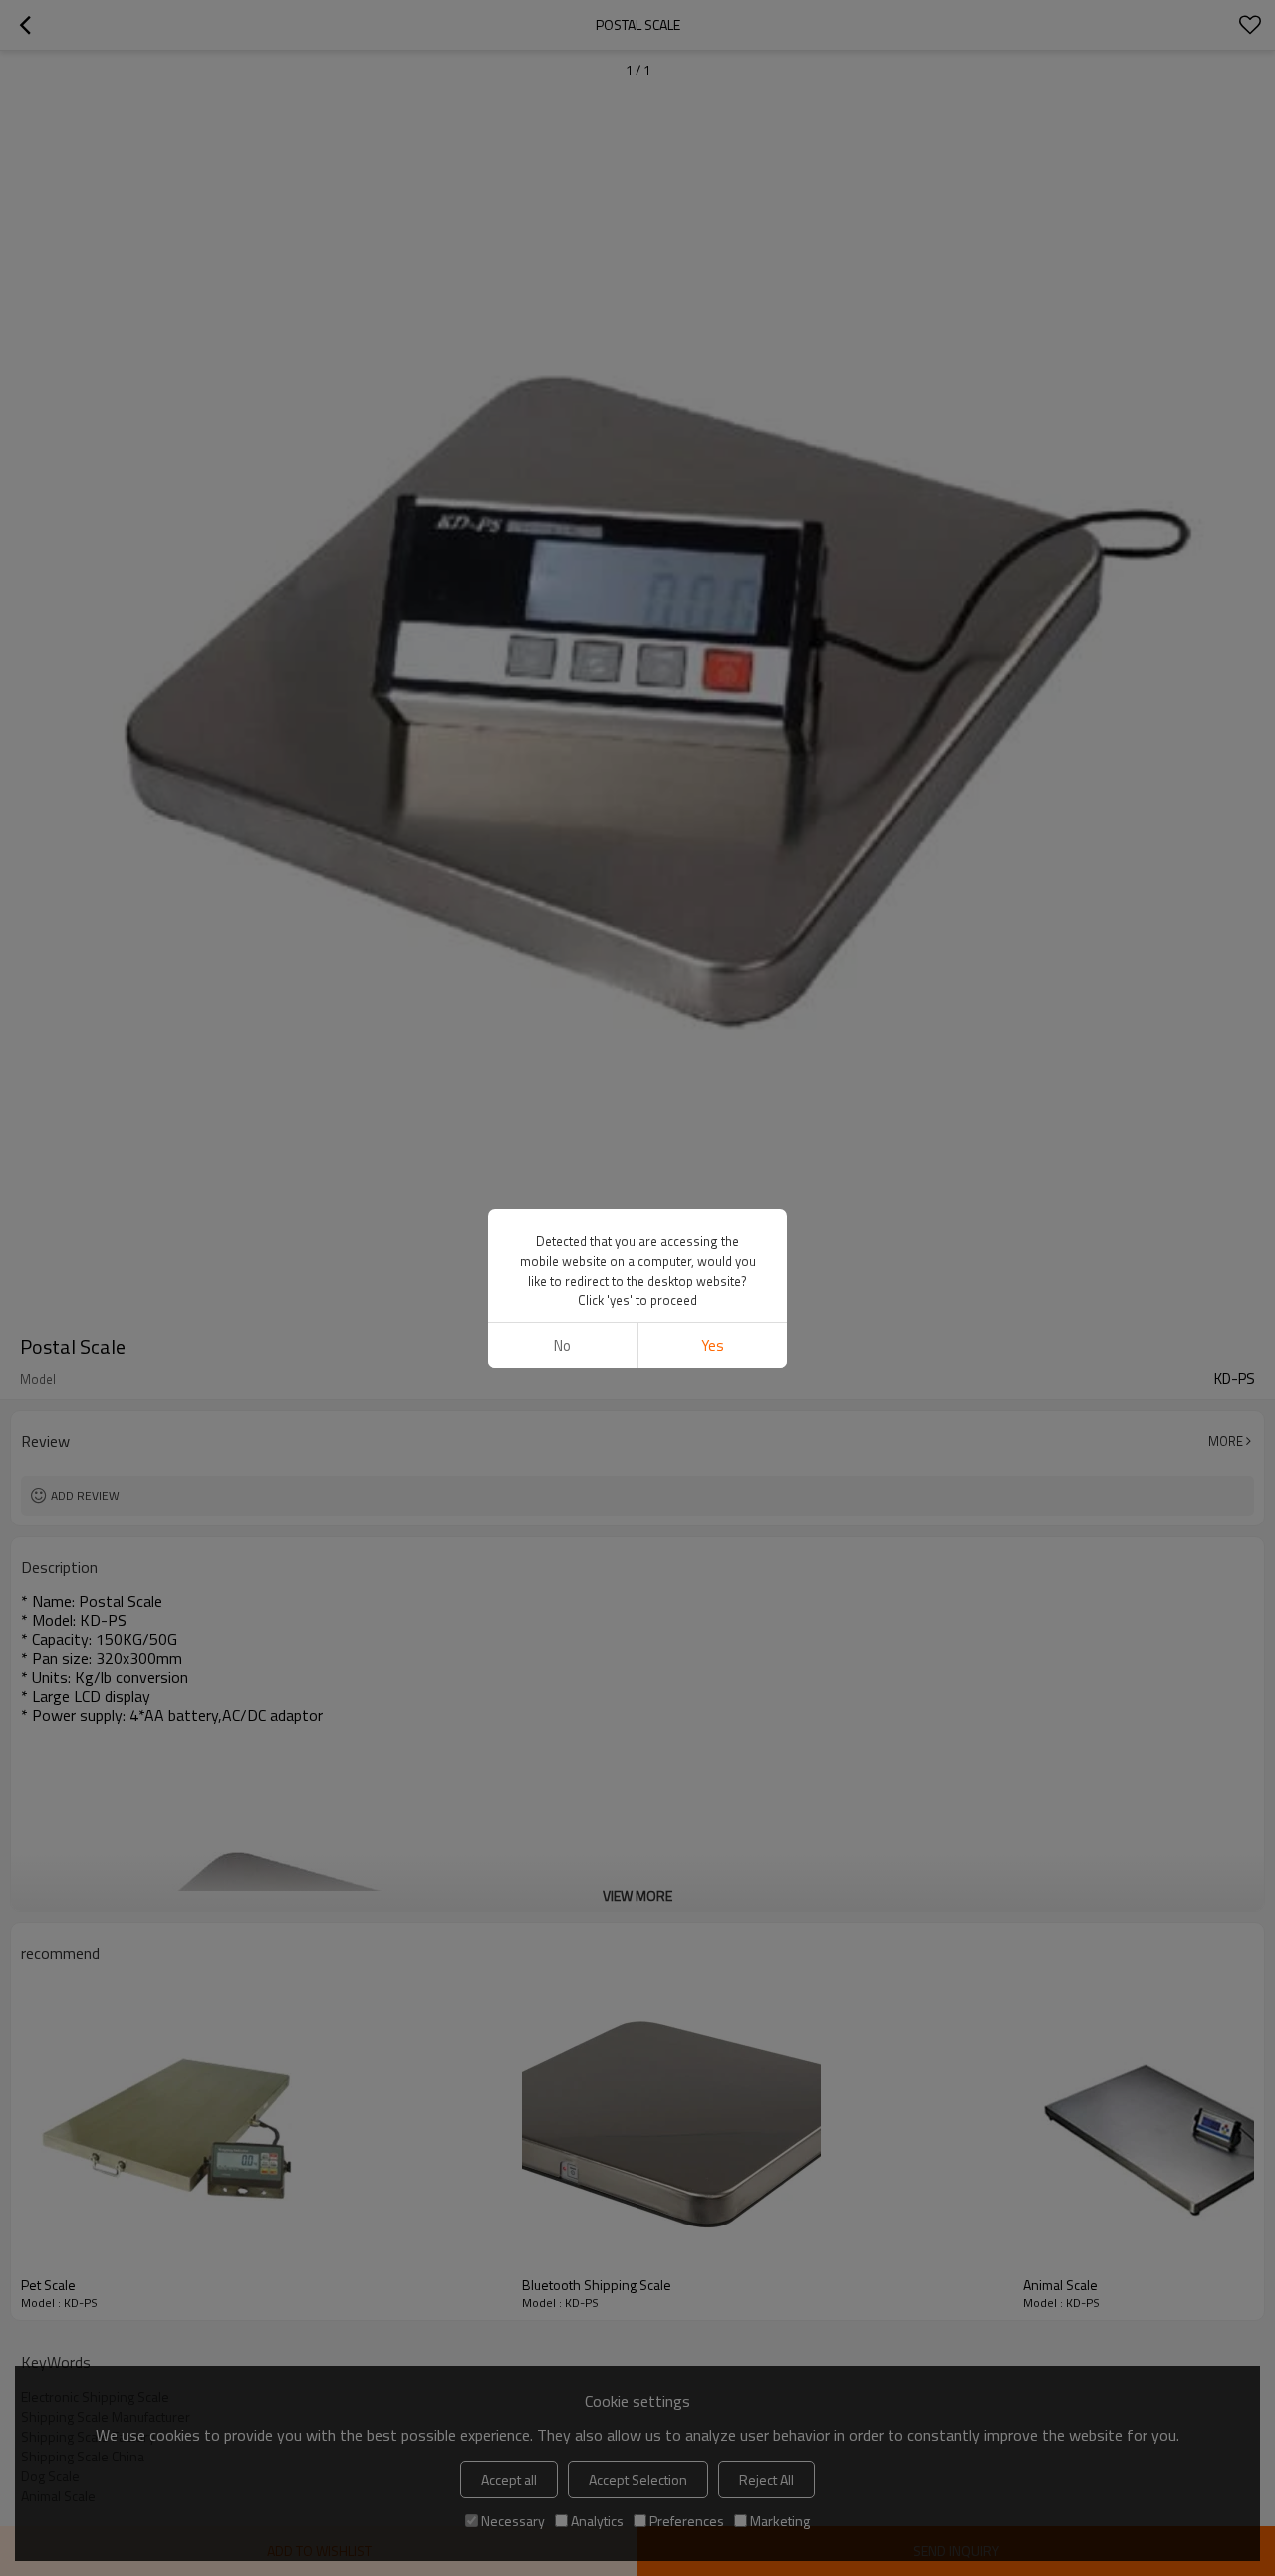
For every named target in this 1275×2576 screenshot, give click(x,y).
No (562, 1346)
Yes (713, 1346)
